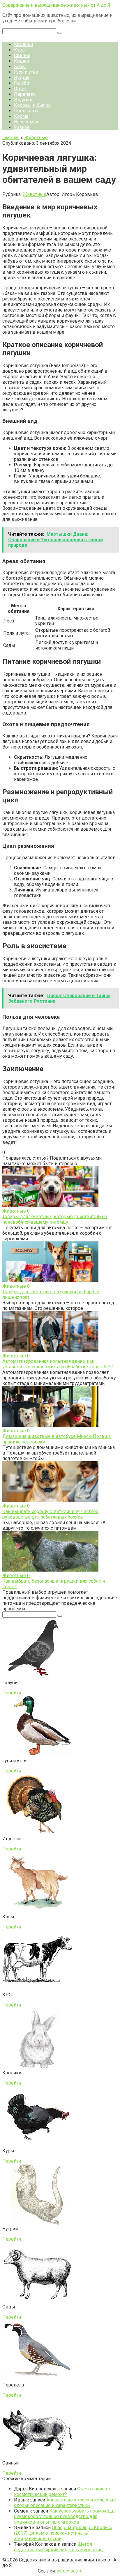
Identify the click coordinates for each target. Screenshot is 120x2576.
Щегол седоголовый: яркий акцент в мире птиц (58, 2547)
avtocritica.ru (70, 2571)
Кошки (22, 61)
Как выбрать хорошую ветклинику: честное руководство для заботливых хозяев (50, 1514)
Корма (21, 116)
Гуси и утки (26, 72)
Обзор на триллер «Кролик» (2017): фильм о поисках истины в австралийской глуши (63, 2533)
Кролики (23, 44)
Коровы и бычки (32, 105)
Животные (35, 194)
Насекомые (27, 122)
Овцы (20, 89)
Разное (22, 127)
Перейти (12, 1693)
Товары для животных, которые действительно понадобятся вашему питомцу (55, 1219)
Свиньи (22, 55)
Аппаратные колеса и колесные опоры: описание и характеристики (65, 2503)
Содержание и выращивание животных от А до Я (56, 5)
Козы (20, 67)
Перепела (25, 94)
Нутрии (22, 78)
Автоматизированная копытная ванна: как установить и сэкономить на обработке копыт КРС (58, 1364)
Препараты (26, 111)
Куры (20, 50)
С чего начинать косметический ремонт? (63, 2492)
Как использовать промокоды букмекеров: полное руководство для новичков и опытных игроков (65, 2516)
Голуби (22, 83)
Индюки (23, 100)
